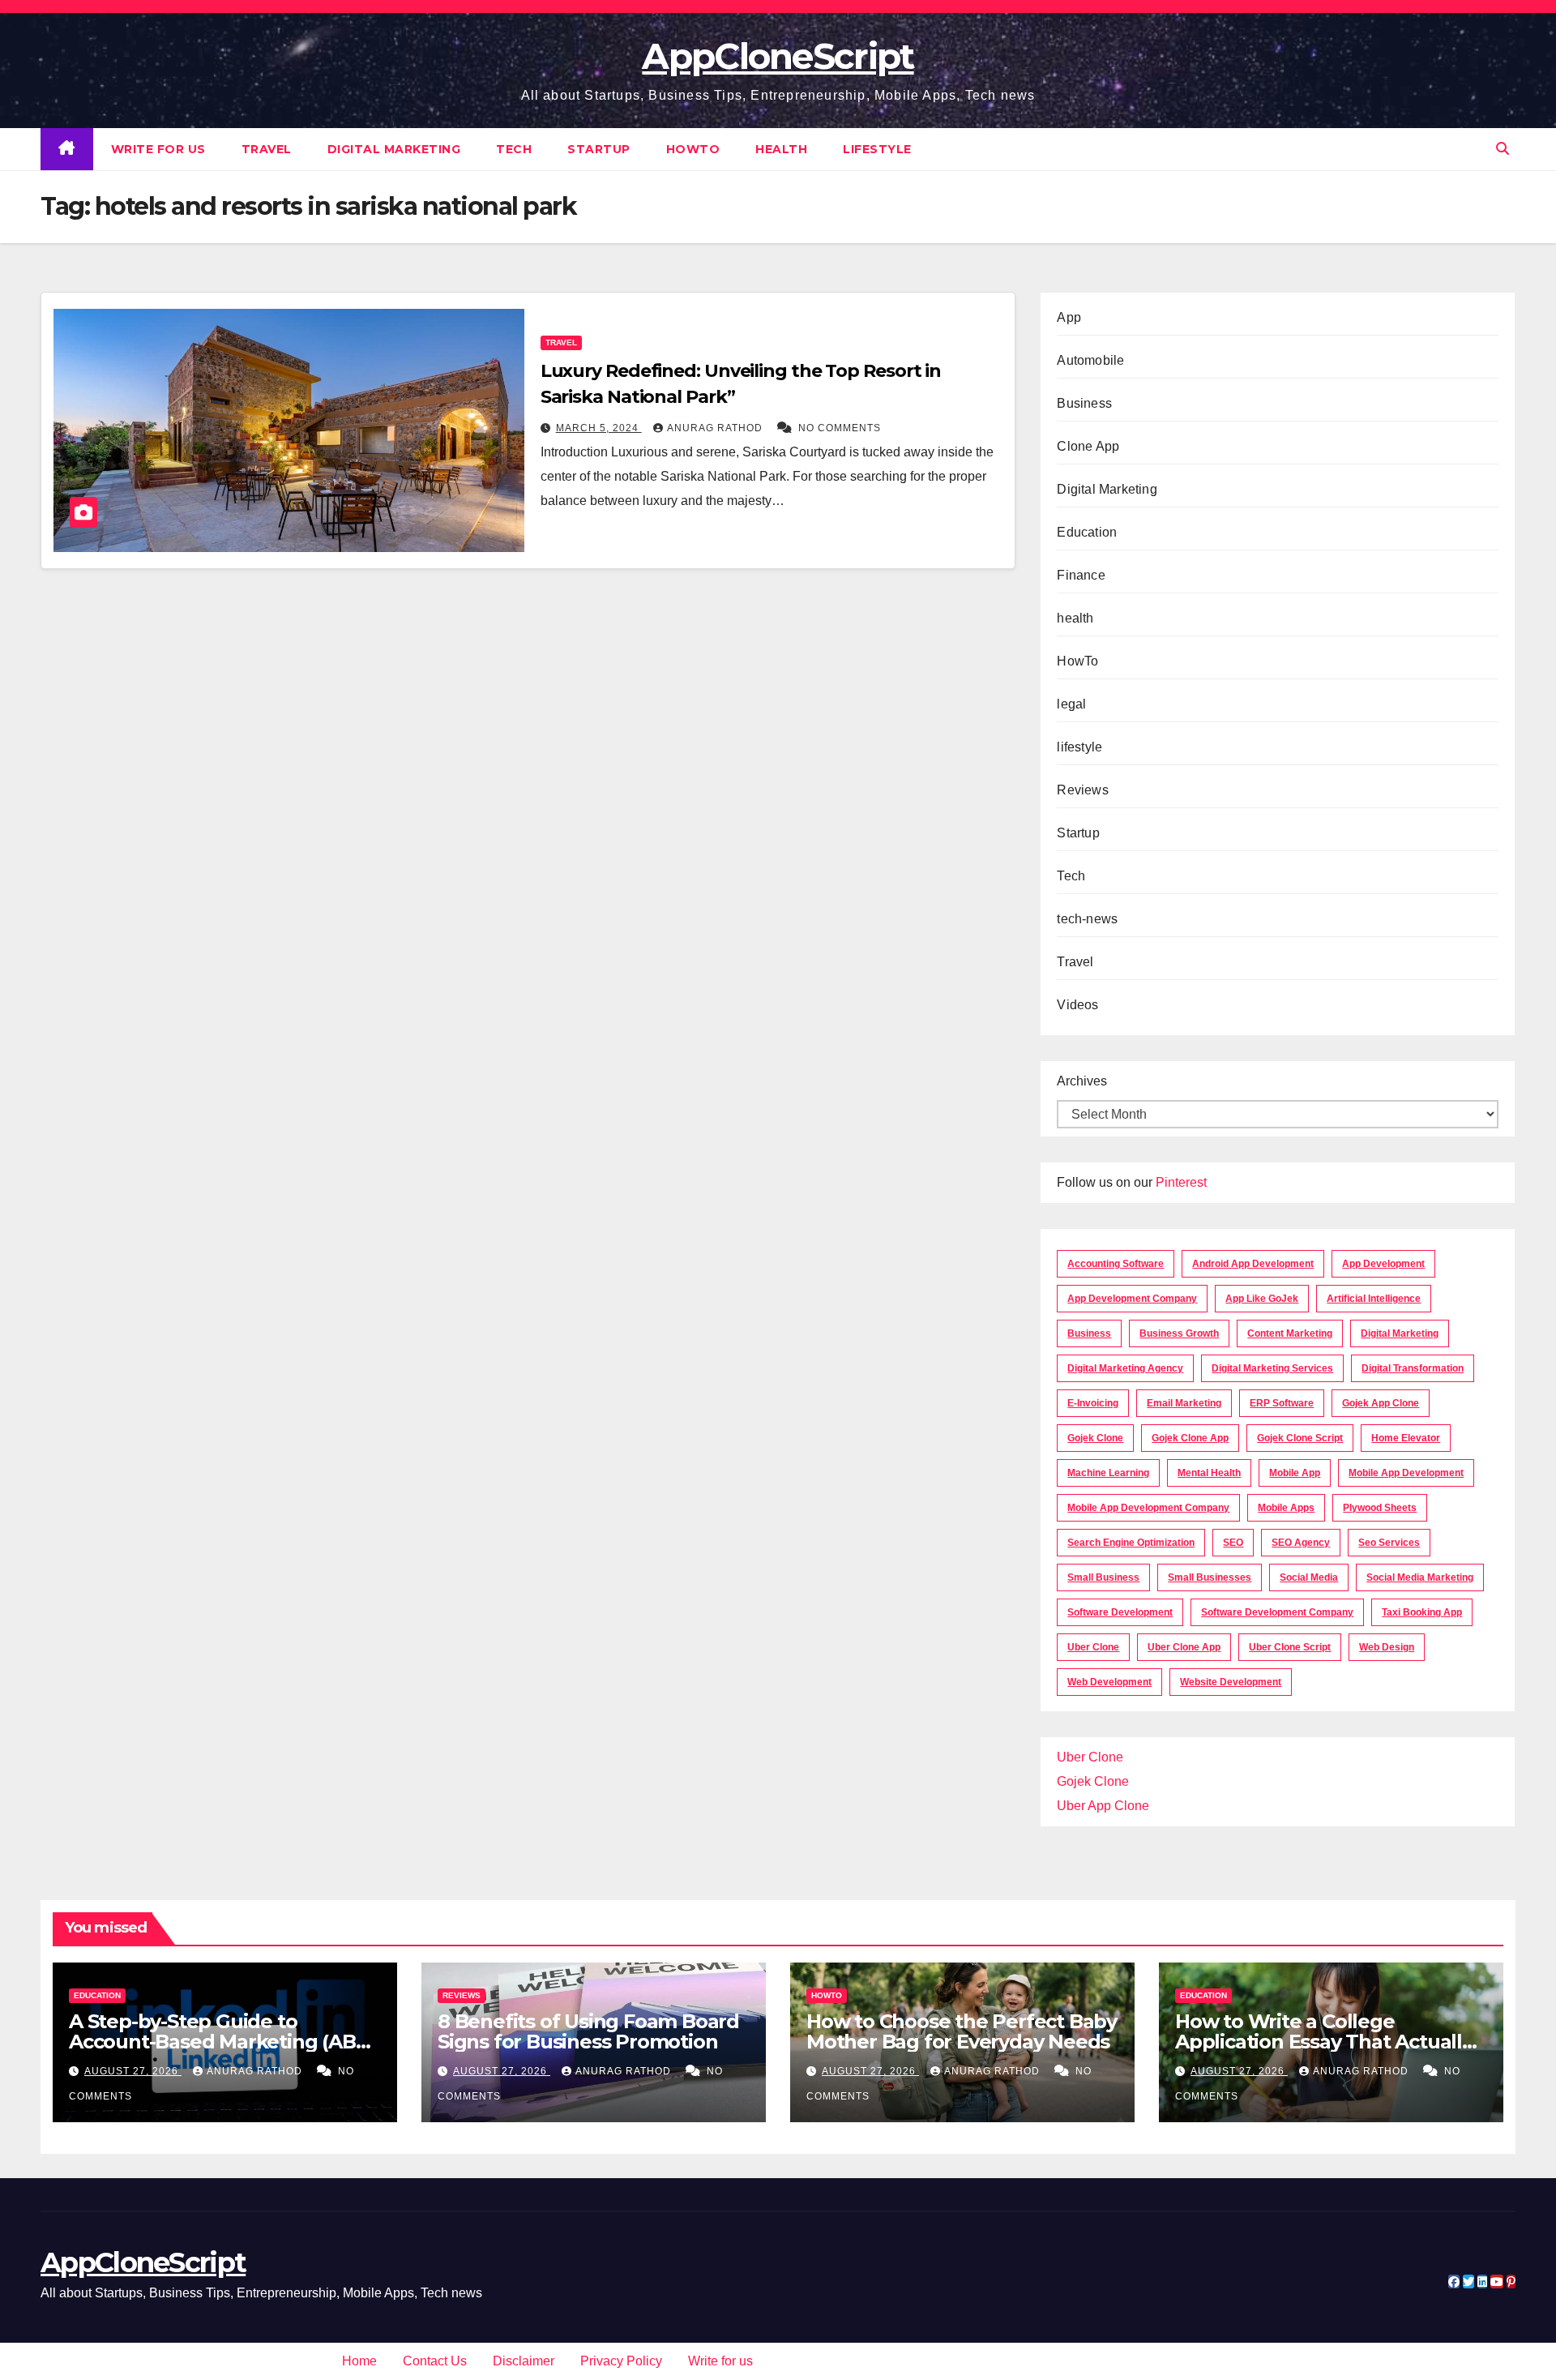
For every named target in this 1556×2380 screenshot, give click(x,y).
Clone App (1088, 446)
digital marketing (1400, 1333)
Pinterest (1181, 1182)
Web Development (1109, 1682)
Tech (514, 149)
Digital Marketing (394, 149)
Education (1087, 532)
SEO (1233, 1543)
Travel (267, 149)
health (781, 149)
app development (1383, 1264)
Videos (1077, 1005)
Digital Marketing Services (1272, 1368)
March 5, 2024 (599, 428)
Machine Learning (1108, 1473)
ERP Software (1282, 1403)
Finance (1081, 575)
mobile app (1295, 1473)
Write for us (158, 149)
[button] (1503, 149)
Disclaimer (524, 2361)
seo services (1389, 1543)
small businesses (1210, 1577)
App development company (1132, 1299)
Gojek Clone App (1190, 1438)
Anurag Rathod (716, 428)
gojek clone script (1300, 1438)
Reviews (1082, 790)
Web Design (1387, 1647)
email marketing (1184, 1403)
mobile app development (1406, 1473)
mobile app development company (1148, 1508)
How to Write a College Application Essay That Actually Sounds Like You (1324, 2042)
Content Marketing (1290, 1333)
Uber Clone (1090, 1757)
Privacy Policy (621, 2361)
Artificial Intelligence (1374, 1299)
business (1089, 1333)
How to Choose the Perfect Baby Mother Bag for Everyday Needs (962, 2031)
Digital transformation (1413, 1368)
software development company (1277, 1612)
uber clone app (1184, 1647)
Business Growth (1179, 1333)
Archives (1082, 1081)
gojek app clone (1381, 1403)
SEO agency (1301, 1543)
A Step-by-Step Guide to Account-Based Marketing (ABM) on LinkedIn (224, 2042)
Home (359, 2361)
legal (1071, 704)
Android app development (1253, 1264)
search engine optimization (1131, 1543)
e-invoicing (1093, 1403)
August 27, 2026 (133, 2071)
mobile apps (1286, 1508)
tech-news (1087, 919)
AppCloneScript (778, 56)
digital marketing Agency (1125, 1368)
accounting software (1116, 1264)
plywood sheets (1380, 1508)
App (1069, 317)
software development (1120, 1612)
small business (1103, 1577)
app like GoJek (1262, 1299)
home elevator (1406, 1438)
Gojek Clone (1095, 1438)
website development (1231, 1682)
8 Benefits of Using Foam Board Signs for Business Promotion (588, 2031)
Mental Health (1209, 1473)
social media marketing (1420, 1577)
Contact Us (435, 2361)
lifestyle (877, 149)
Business (1084, 403)
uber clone (1093, 1647)
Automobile (1090, 360)
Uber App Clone (1103, 1806)
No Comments (840, 428)
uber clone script (1290, 1647)
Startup (599, 149)
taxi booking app (1422, 1612)
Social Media (1309, 1577)
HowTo (693, 149)
